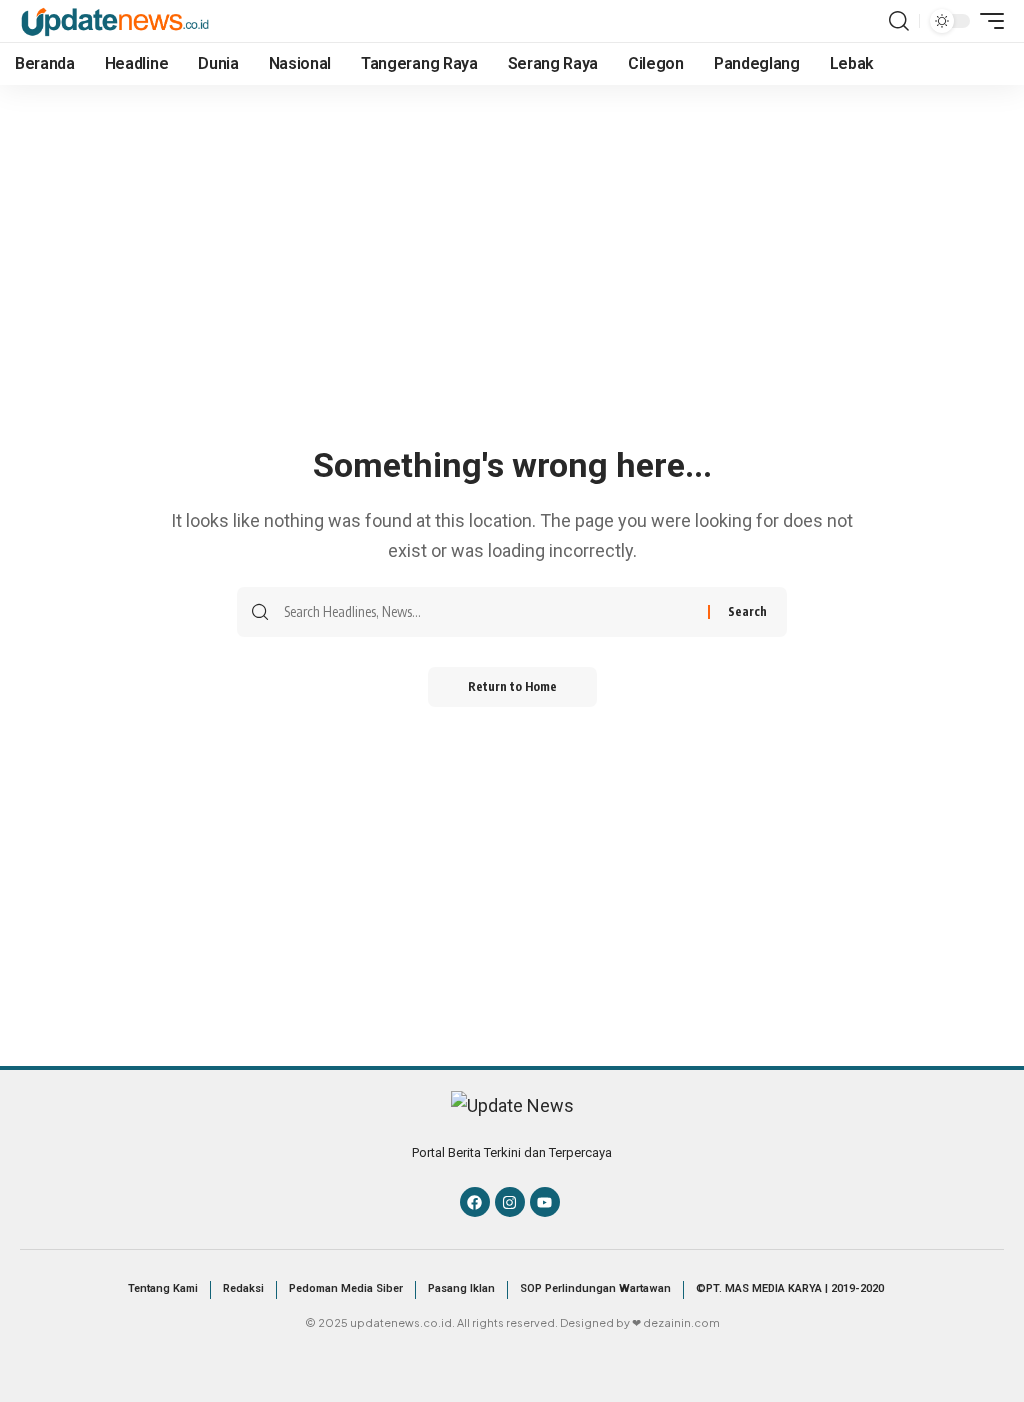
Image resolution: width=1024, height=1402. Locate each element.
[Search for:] (488, 612)
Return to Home (512, 686)
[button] (899, 21)
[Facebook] (475, 1202)
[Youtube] (545, 1202)
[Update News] (115, 20)
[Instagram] (510, 1202)
